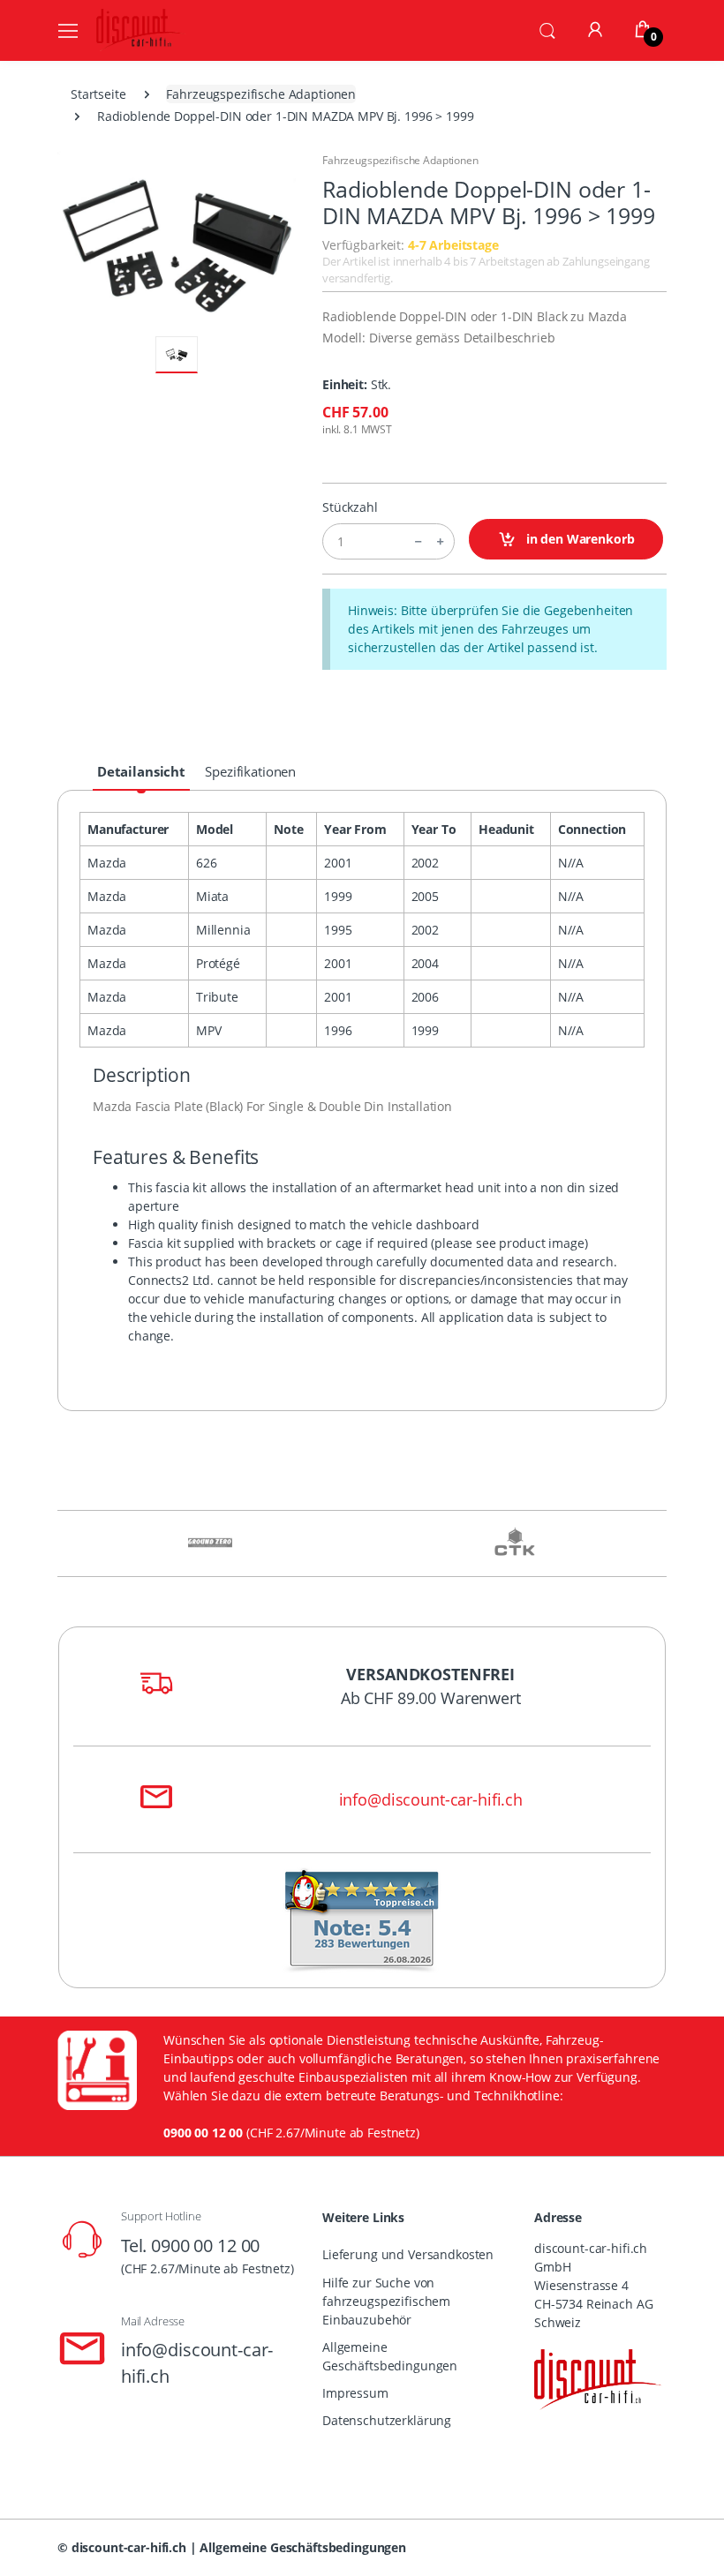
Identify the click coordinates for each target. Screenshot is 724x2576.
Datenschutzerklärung (387, 2420)
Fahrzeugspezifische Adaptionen (261, 94)
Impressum (355, 2393)
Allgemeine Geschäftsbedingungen (390, 2356)
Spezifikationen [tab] (250, 771)
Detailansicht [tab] (141, 771)
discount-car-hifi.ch (129, 2547)
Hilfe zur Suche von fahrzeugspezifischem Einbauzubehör (386, 2301)
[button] (547, 29)
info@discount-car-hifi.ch (431, 1799)
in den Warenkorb (579, 539)
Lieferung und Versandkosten (408, 2254)
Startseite (98, 94)
